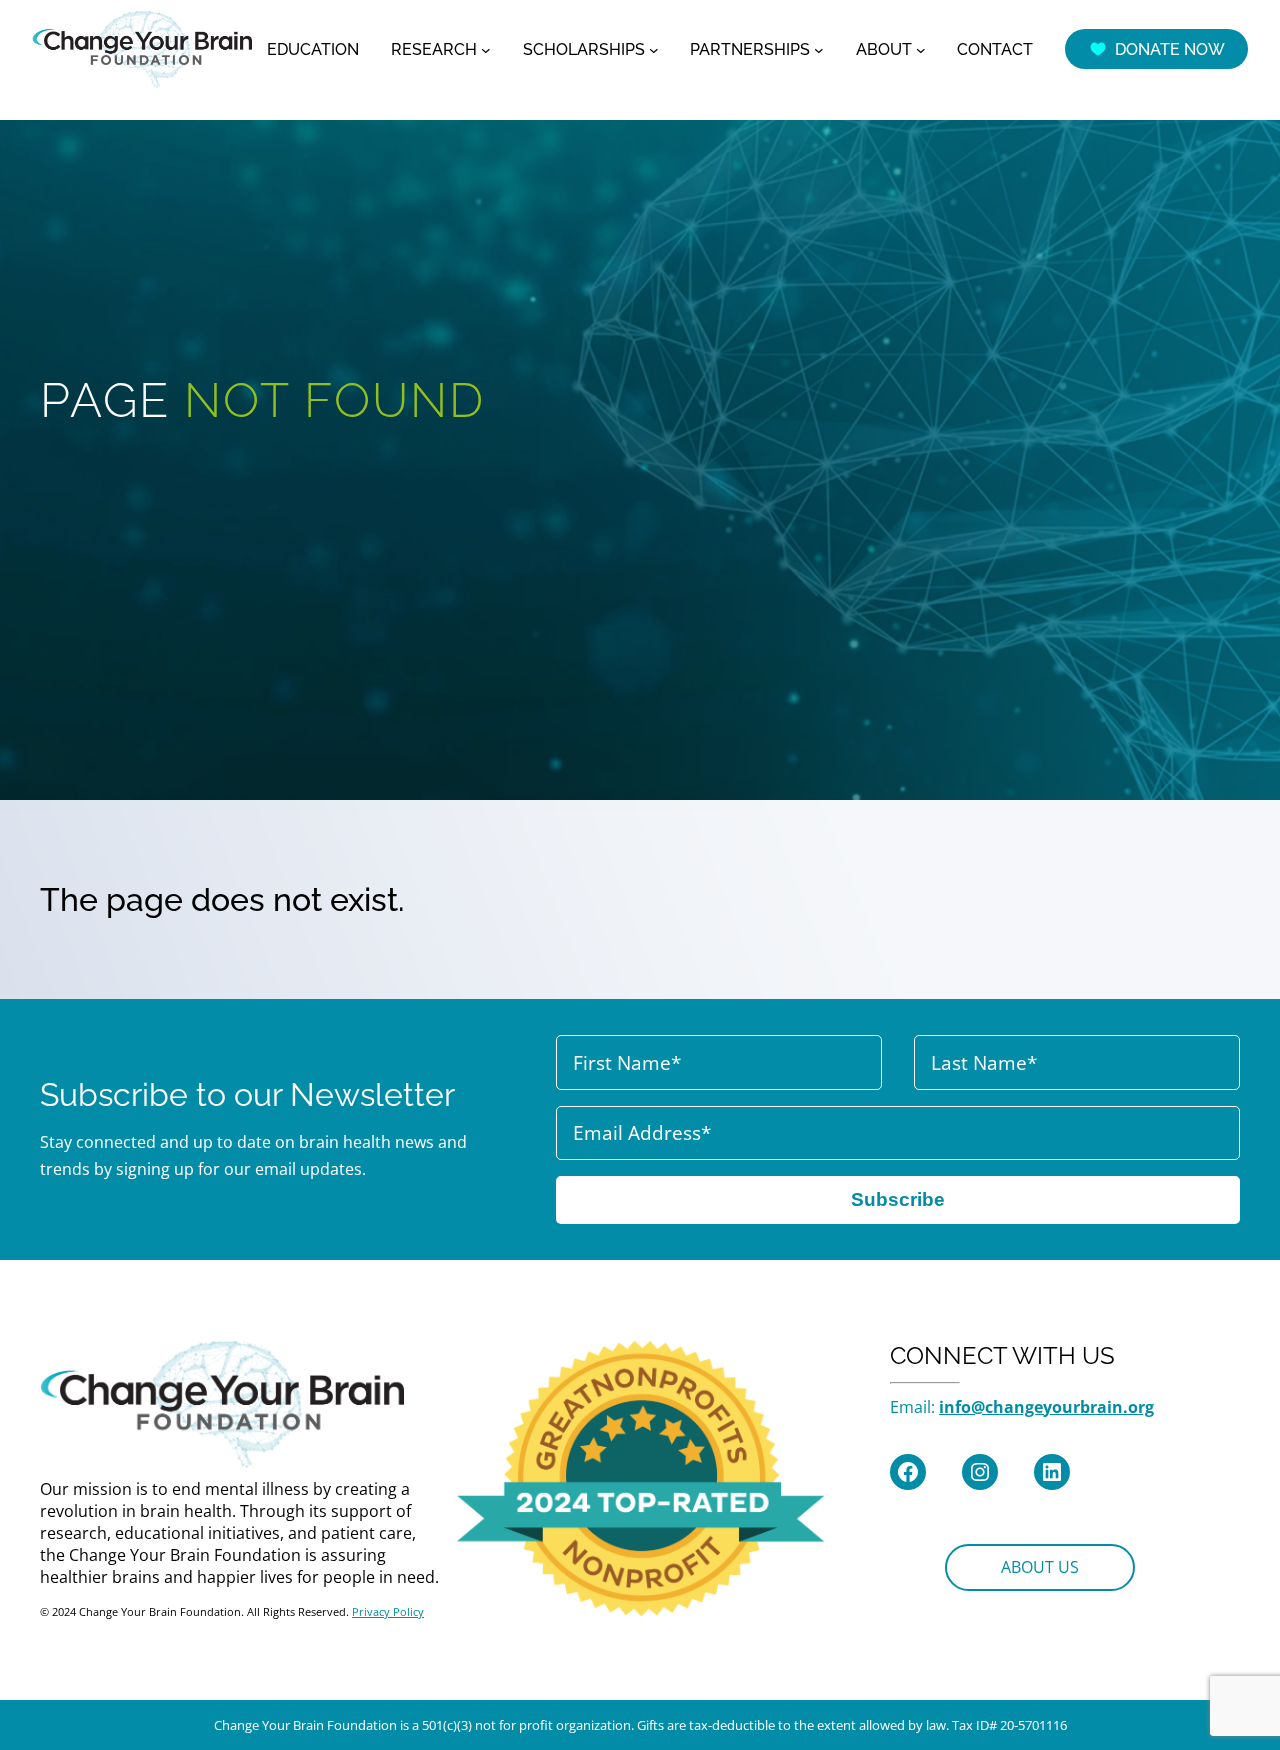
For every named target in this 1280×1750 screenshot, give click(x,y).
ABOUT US (1040, 1567)
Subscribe (898, 1199)
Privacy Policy (388, 1611)
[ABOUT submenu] (921, 49)
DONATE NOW (1170, 49)
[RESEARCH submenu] (486, 49)
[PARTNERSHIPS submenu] (819, 49)
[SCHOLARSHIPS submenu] (654, 49)
